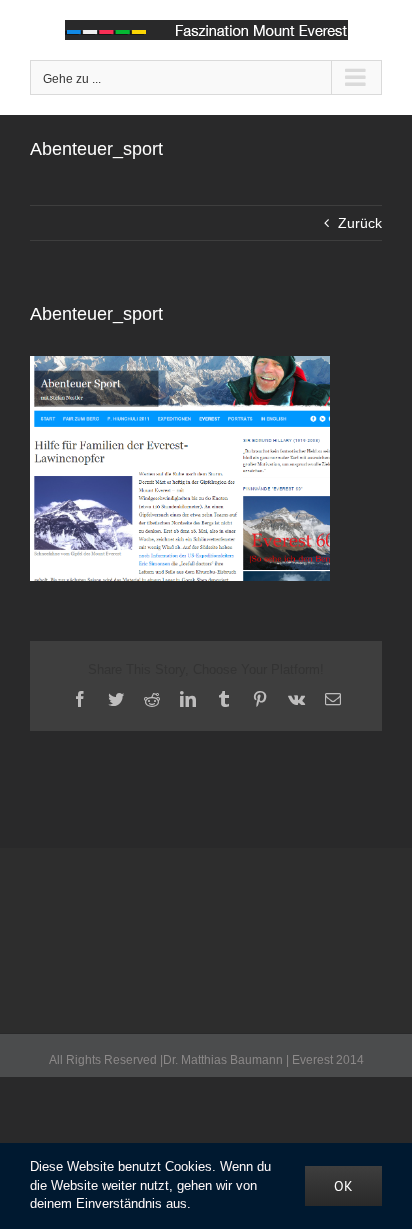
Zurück (360, 223)
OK (343, 1186)
